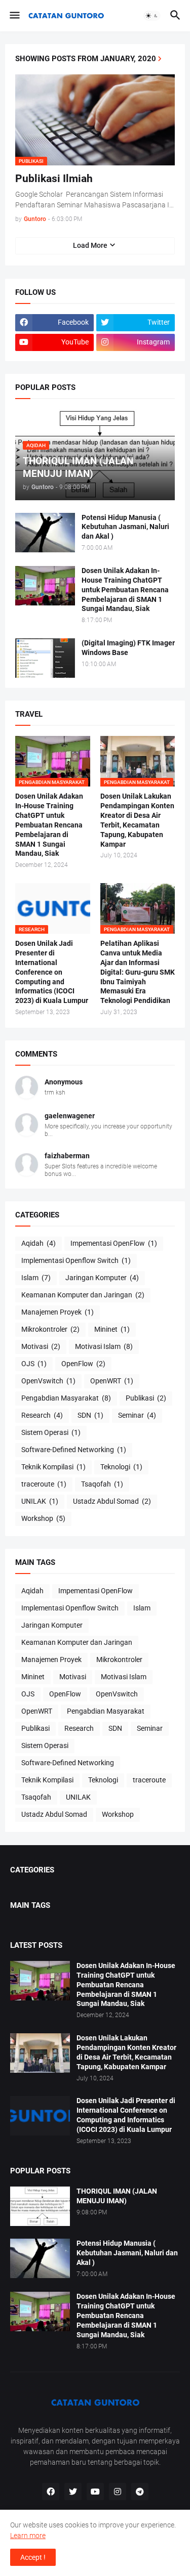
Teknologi (121, 1467)
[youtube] (95, 2492)
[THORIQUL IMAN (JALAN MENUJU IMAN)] (40, 2206)
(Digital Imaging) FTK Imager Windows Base (128, 648)
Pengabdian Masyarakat (66, 1398)
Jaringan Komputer (102, 1278)
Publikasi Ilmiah (54, 179)
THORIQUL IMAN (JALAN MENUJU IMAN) (117, 2196)
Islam (36, 1278)
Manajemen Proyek (58, 1312)
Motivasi (41, 1346)
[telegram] (140, 2492)
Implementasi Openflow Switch (76, 1260)
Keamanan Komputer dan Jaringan (83, 1295)
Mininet (112, 1329)
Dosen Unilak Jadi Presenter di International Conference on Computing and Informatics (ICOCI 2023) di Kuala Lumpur (52, 972)
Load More (90, 245)
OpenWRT (112, 1381)
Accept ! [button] (33, 2557)
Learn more (28, 2536)
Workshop (43, 1518)
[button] (14, 16)
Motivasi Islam (104, 1346)
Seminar (137, 1415)
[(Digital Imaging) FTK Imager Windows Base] (45, 658)
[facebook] (51, 2492)
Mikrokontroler (50, 1329)
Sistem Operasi (51, 1432)
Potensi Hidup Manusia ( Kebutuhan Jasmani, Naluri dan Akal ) (125, 527)
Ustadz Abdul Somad (112, 1501)
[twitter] (73, 2492)
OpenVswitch (48, 1381)
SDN (90, 1415)
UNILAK (40, 1501)
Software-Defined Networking (74, 1450)
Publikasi (146, 1398)
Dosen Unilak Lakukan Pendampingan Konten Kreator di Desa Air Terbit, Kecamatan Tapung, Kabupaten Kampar (137, 820)
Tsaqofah (102, 1484)
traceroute (44, 1484)
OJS (34, 1364)
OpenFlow (83, 1364)
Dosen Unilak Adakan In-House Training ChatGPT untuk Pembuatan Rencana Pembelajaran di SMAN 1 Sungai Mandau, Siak (125, 590)
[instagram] (118, 2492)
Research (42, 1415)
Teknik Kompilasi (53, 1467)
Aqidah (39, 1243)
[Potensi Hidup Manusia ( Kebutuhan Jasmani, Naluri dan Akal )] (45, 533)
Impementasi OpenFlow (114, 1243)
